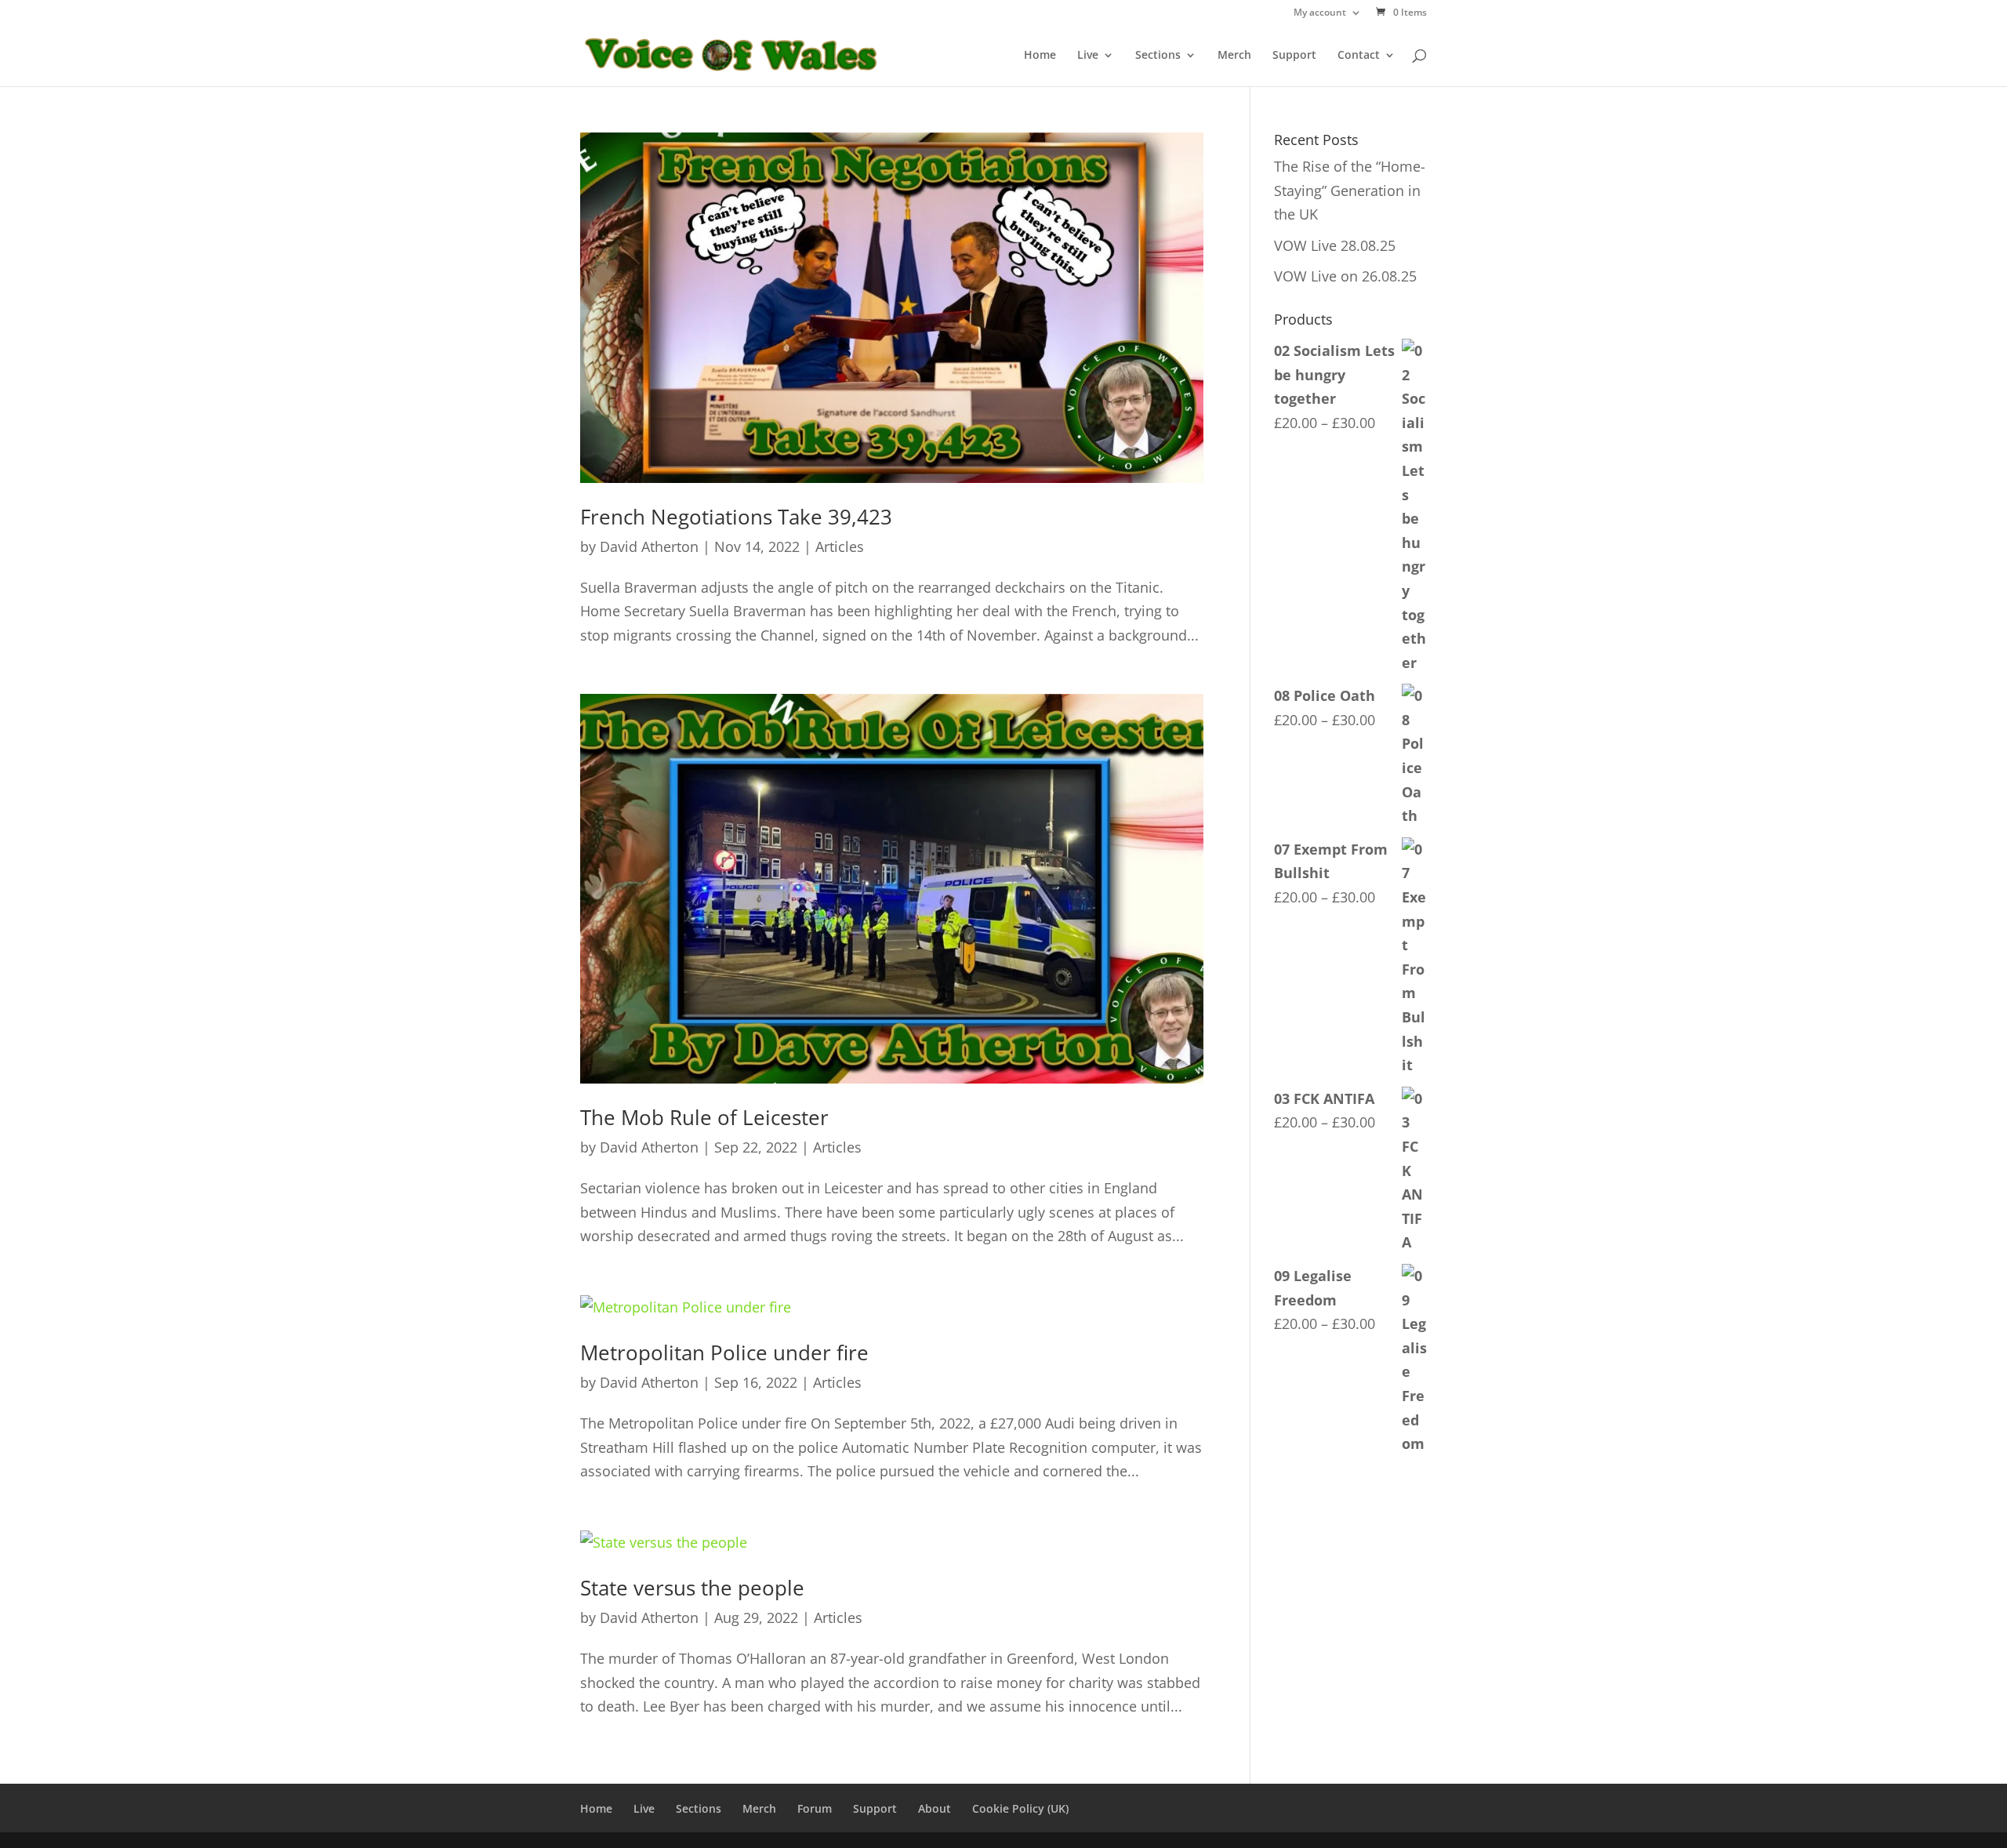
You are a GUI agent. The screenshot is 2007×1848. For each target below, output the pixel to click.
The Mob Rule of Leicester (704, 1117)
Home (1040, 56)
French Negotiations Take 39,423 (736, 517)
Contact (1359, 56)
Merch (1234, 56)
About (935, 1808)
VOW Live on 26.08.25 (1345, 276)
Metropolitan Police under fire (724, 1352)
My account (1320, 13)
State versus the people (692, 1588)
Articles (840, 546)
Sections (1158, 56)
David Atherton (649, 546)
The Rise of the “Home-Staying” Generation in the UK (1350, 190)
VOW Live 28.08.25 (1335, 245)
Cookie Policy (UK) (1020, 1808)
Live (1088, 56)
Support (1294, 56)
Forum (815, 1808)
